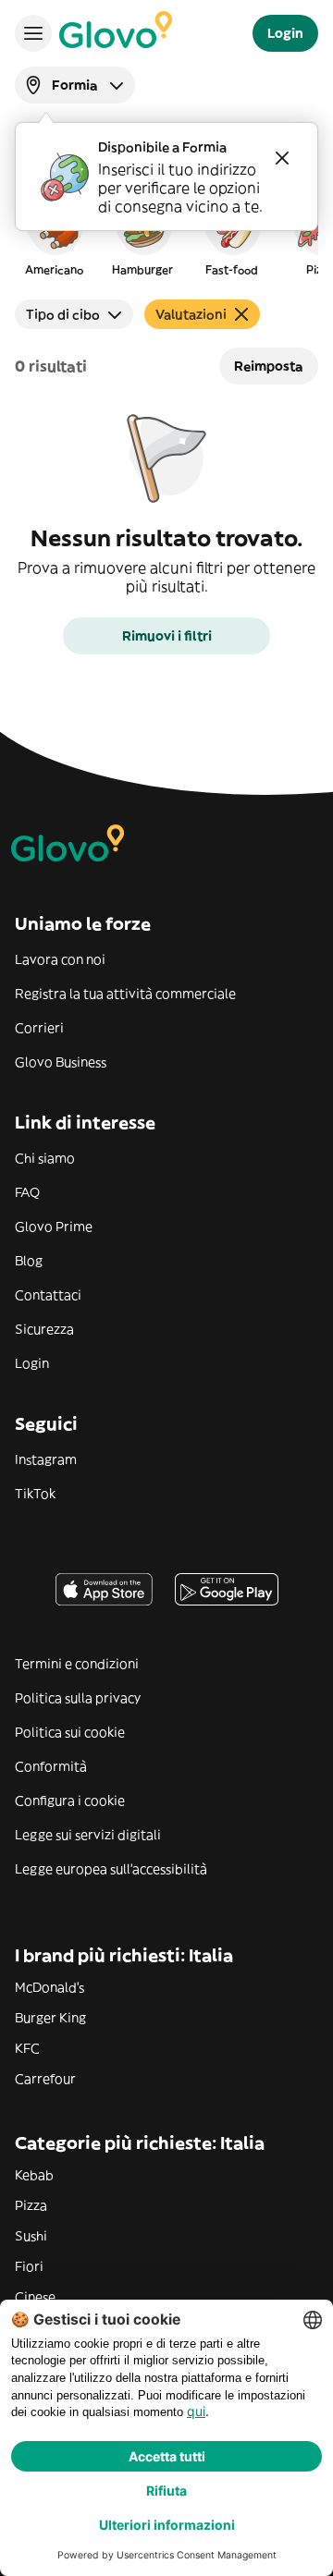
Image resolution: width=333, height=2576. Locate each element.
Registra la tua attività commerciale (125, 994)
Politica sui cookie (70, 1732)
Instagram (46, 1459)
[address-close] (282, 158)
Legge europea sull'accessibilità (111, 1869)
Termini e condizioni (77, 1664)
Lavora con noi (60, 959)
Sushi (31, 2236)
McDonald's (49, 1987)
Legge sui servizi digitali (88, 1835)
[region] (166, 235)
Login (32, 1363)
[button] (54, 235)
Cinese (35, 2297)
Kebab (34, 2175)
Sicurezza (44, 1329)
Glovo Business (61, 1062)
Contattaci (48, 1295)
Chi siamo (45, 1158)
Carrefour (45, 2079)
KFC (27, 2048)
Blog (29, 1261)
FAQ (27, 1192)
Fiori (29, 2266)
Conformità (51, 1766)
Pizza (31, 2205)
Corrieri (39, 1028)
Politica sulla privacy (78, 1698)
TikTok (35, 1494)
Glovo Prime (54, 1227)
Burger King (50, 2018)
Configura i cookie (70, 1801)
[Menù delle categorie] (33, 33)
